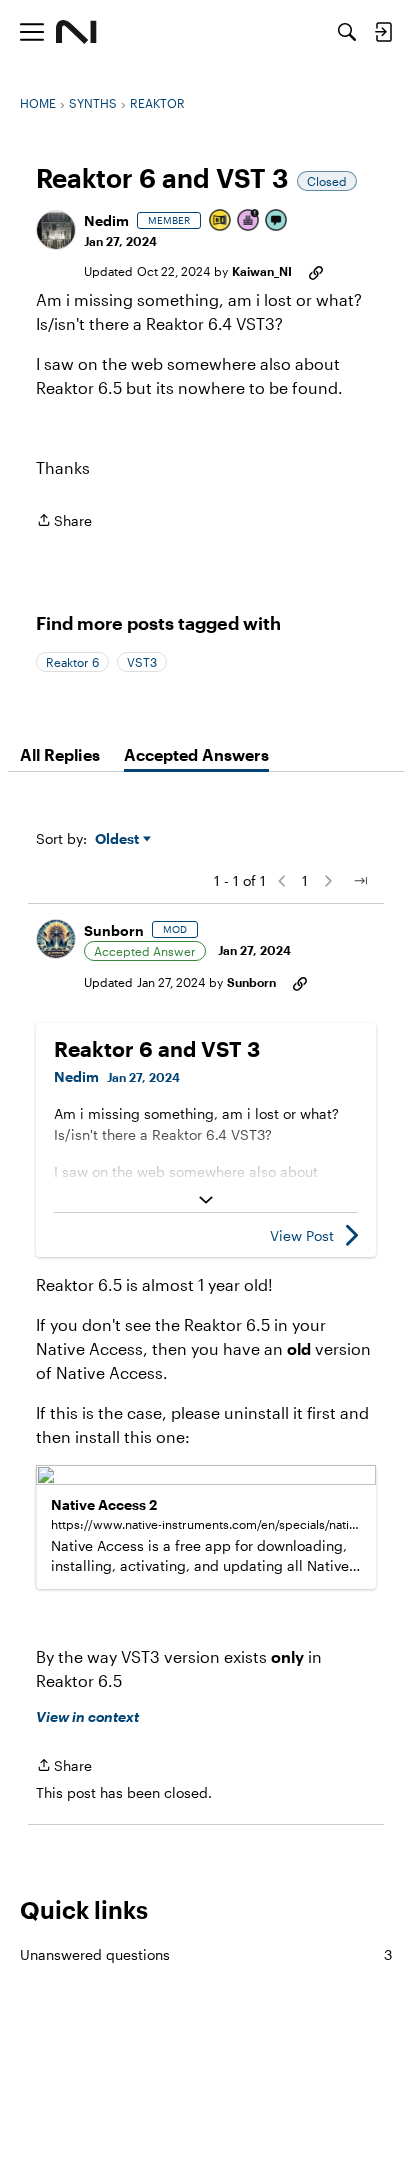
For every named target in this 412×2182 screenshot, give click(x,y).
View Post (302, 1235)
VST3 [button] (142, 662)
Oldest (119, 839)
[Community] (76, 32)
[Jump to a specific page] (360, 881)
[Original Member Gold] (221, 221)
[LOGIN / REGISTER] (383, 32)
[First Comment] (277, 221)
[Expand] (206, 1200)
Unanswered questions (206, 1954)
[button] (56, 230)
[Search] (347, 32)
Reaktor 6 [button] (72, 662)
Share (64, 522)
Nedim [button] (106, 220)
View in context (87, 1716)
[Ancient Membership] (249, 221)
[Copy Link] (316, 271)
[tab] (60, 755)
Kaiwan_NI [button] (262, 271)
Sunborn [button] (114, 930)
